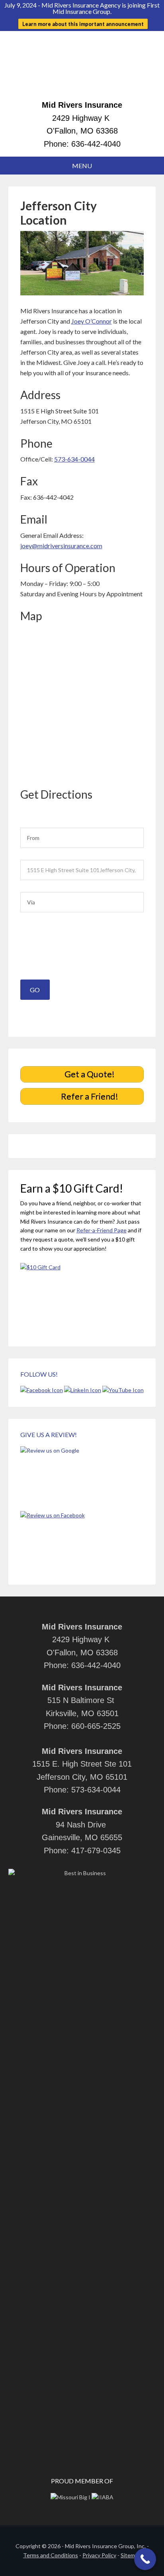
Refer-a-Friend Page (102, 1230)
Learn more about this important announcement (83, 24)
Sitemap (131, 2555)
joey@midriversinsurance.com (61, 546)
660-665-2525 (96, 1726)
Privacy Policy (99, 2555)
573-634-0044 (74, 459)
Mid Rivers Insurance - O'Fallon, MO (82, 69)
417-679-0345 (96, 1851)
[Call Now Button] (145, 2559)
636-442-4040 (96, 144)
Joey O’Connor (92, 321)
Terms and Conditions (51, 2555)
